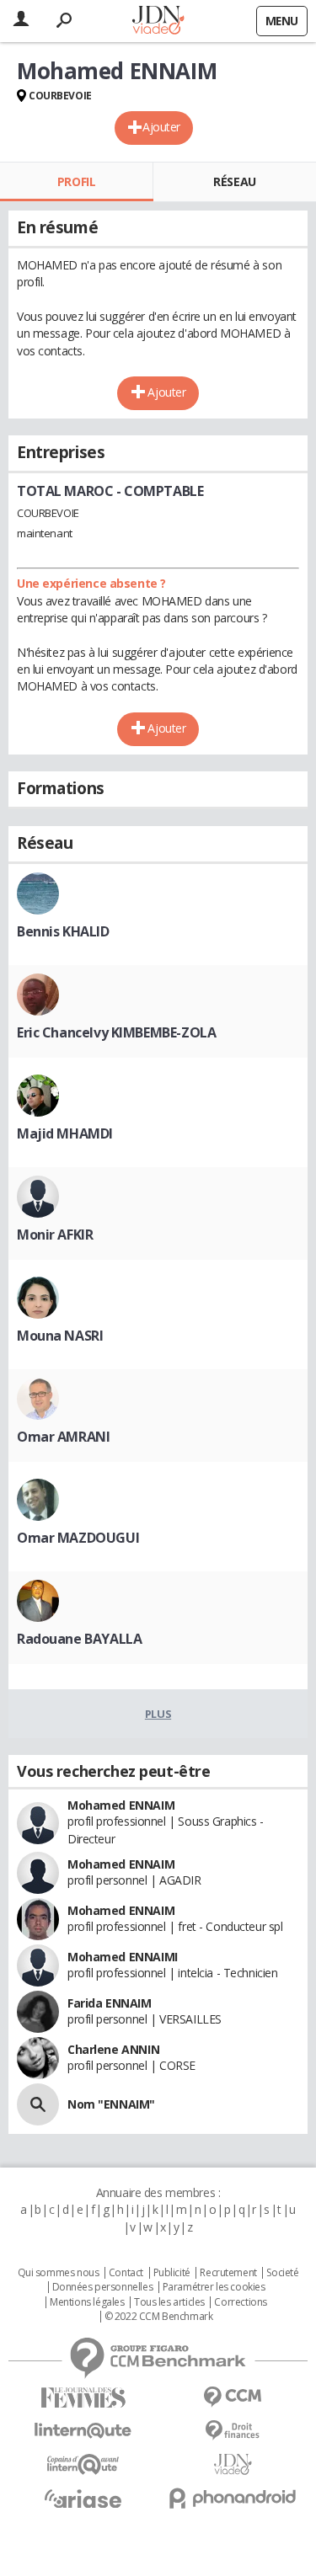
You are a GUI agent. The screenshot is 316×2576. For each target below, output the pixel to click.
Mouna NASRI (60, 1336)
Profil (76, 181)
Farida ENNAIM (110, 2003)
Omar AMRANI (63, 1437)
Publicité (172, 2273)
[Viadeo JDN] (233, 2464)
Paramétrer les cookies (214, 2287)
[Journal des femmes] (83, 2398)
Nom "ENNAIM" (111, 2104)
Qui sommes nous (59, 2273)
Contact (126, 2273)
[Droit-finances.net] (233, 2431)
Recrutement (228, 2273)
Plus (158, 1714)
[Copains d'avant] (83, 2464)
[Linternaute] (83, 2431)
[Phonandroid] (233, 2498)
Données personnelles (103, 2287)
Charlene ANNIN (113, 2049)
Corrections (240, 2302)
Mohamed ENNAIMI (123, 1957)
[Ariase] (83, 2499)
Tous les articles (169, 2302)
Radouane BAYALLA (79, 1639)
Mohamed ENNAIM (121, 1805)
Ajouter (161, 127)
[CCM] (233, 2397)
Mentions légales (87, 2302)
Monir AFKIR (55, 1235)
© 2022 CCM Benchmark (159, 2317)
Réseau (234, 181)
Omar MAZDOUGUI (78, 1538)
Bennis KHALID (63, 931)
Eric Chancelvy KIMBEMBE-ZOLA (116, 1032)
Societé (282, 2273)
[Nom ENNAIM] (38, 2104)
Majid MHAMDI (65, 1133)
